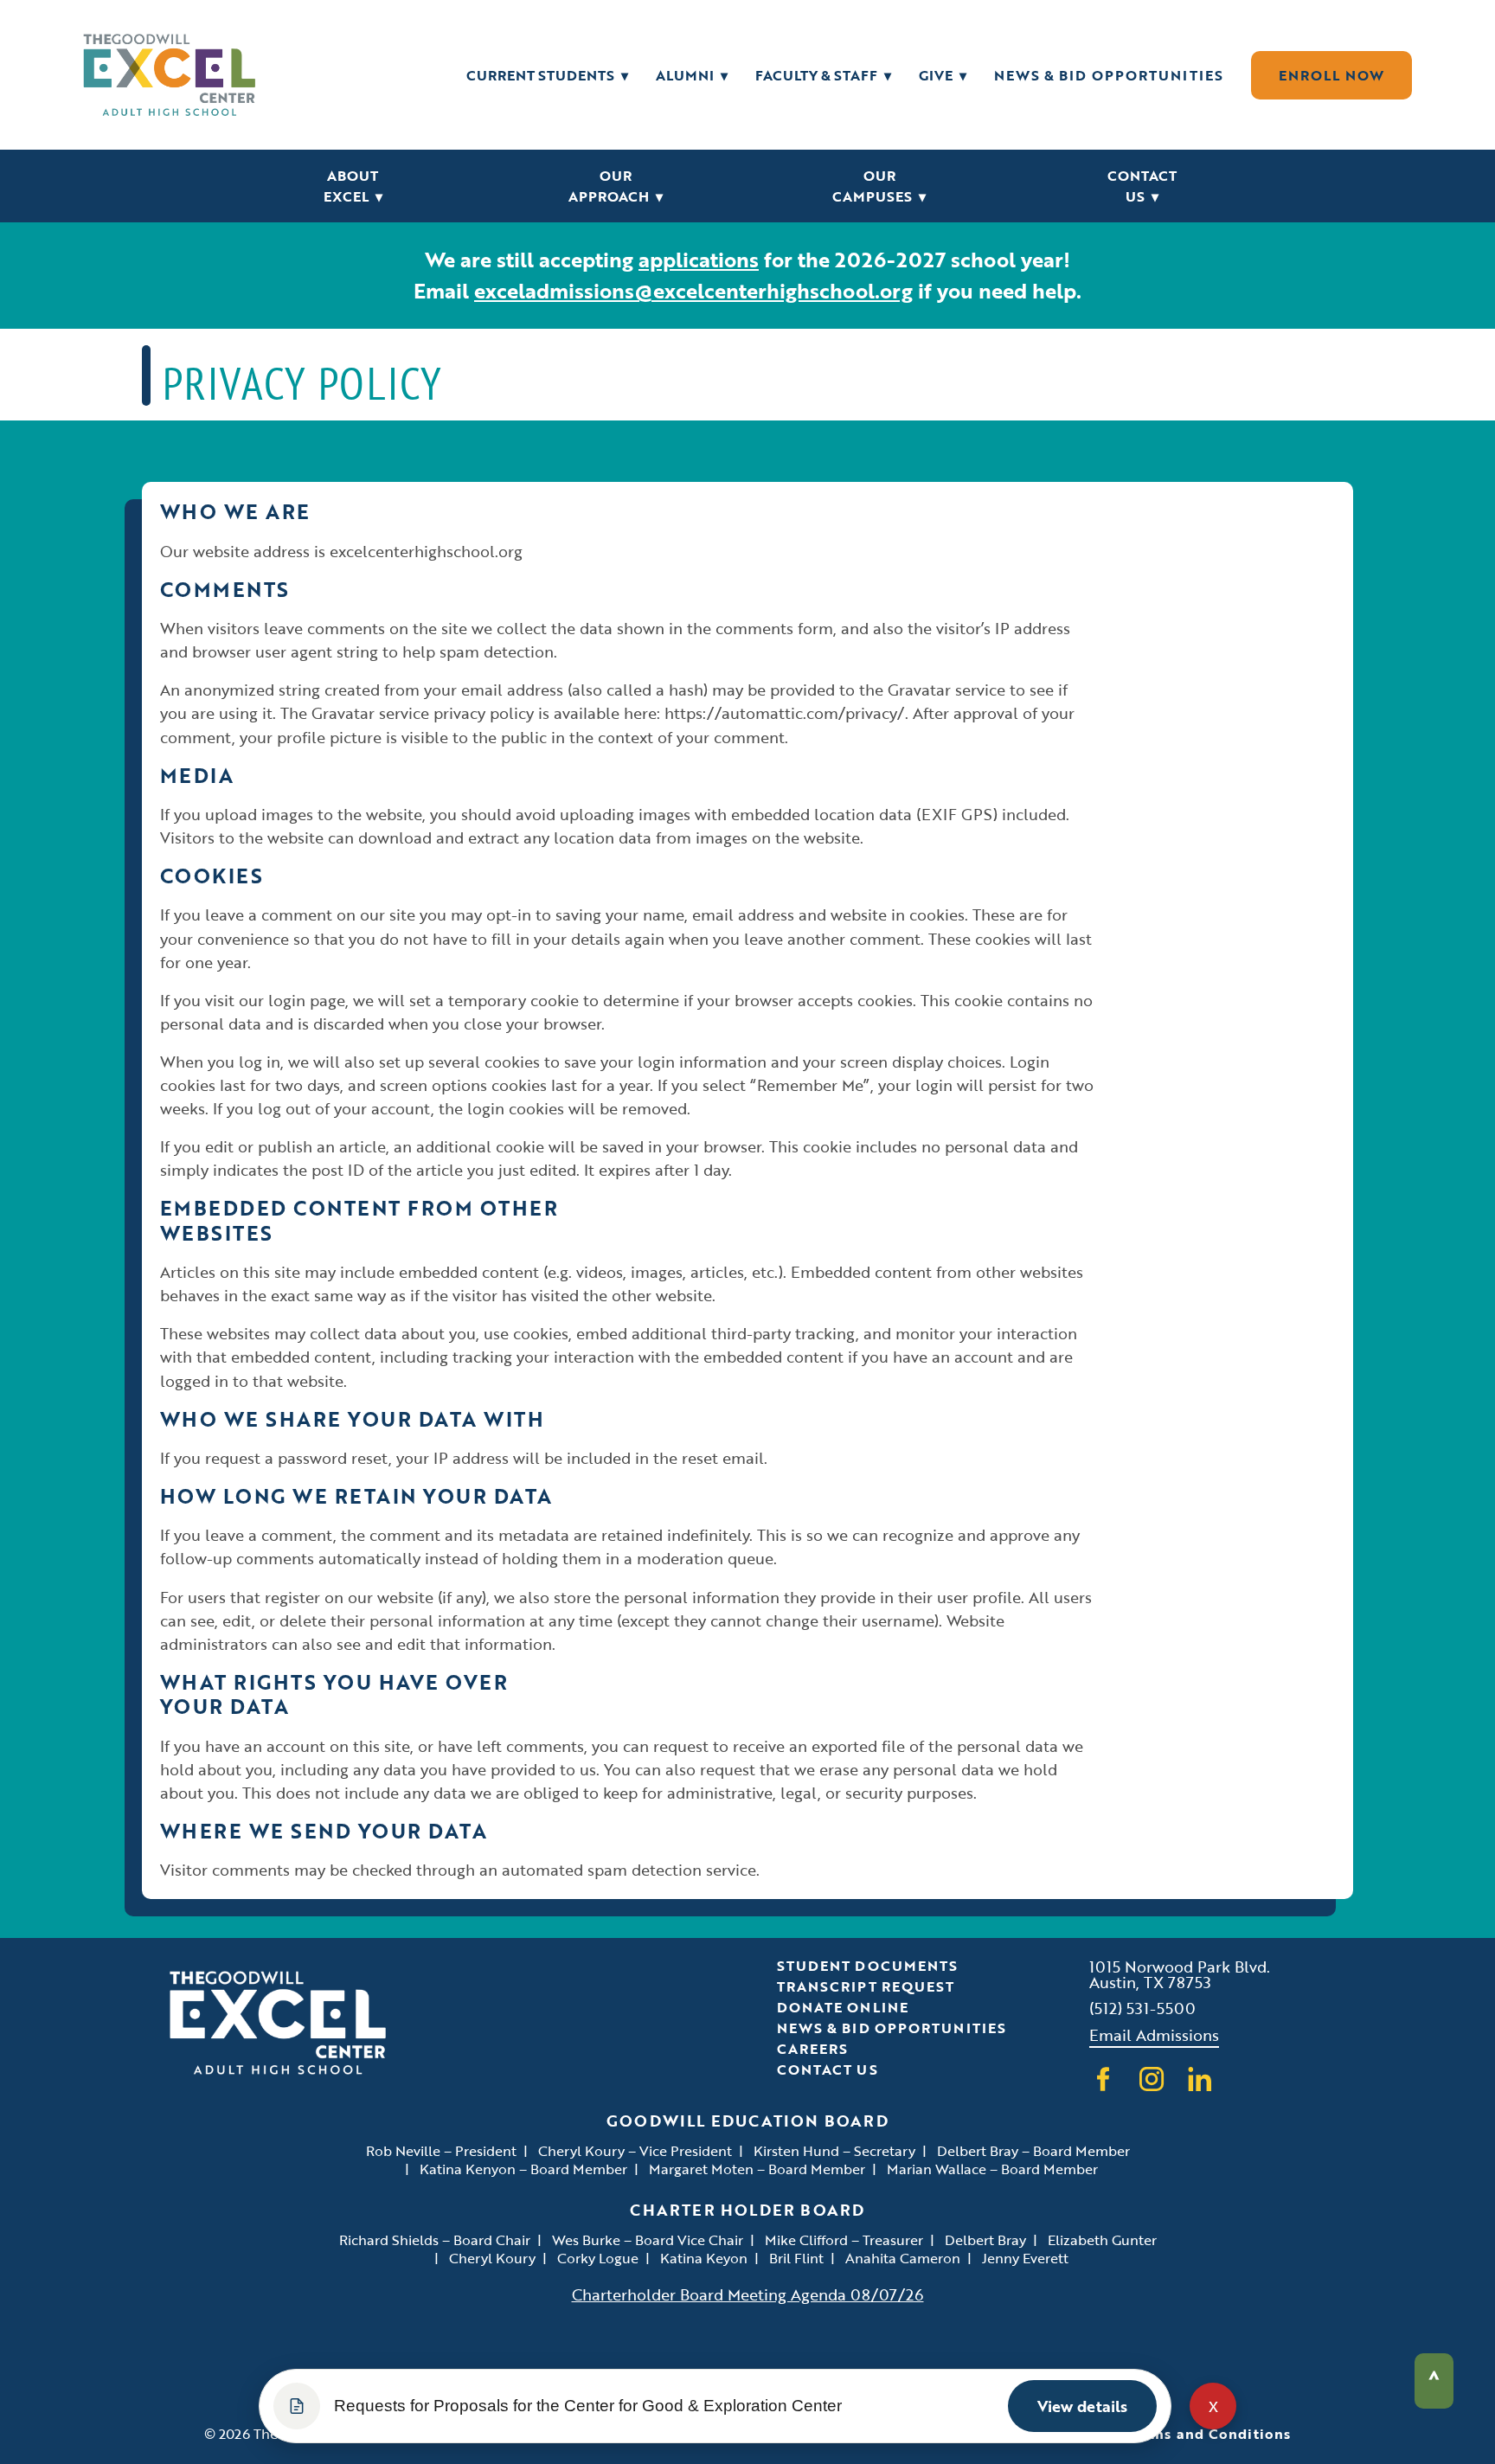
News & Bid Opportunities (1109, 75)
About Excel (353, 186)
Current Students (547, 75)
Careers (813, 2049)
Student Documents (868, 1966)
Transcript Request (866, 1986)
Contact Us (1142, 186)
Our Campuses (879, 186)
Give (943, 75)
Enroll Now (1331, 75)
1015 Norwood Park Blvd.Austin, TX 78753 (1180, 1974)
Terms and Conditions (1209, 2434)
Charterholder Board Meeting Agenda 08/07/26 (748, 2294)
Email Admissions (1154, 2034)
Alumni (692, 75)
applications (699, 259)
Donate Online (843, 2007)
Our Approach (616, 186)
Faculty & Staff (823, 75)
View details (1082, 2406)
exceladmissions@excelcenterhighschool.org (693, 290)
